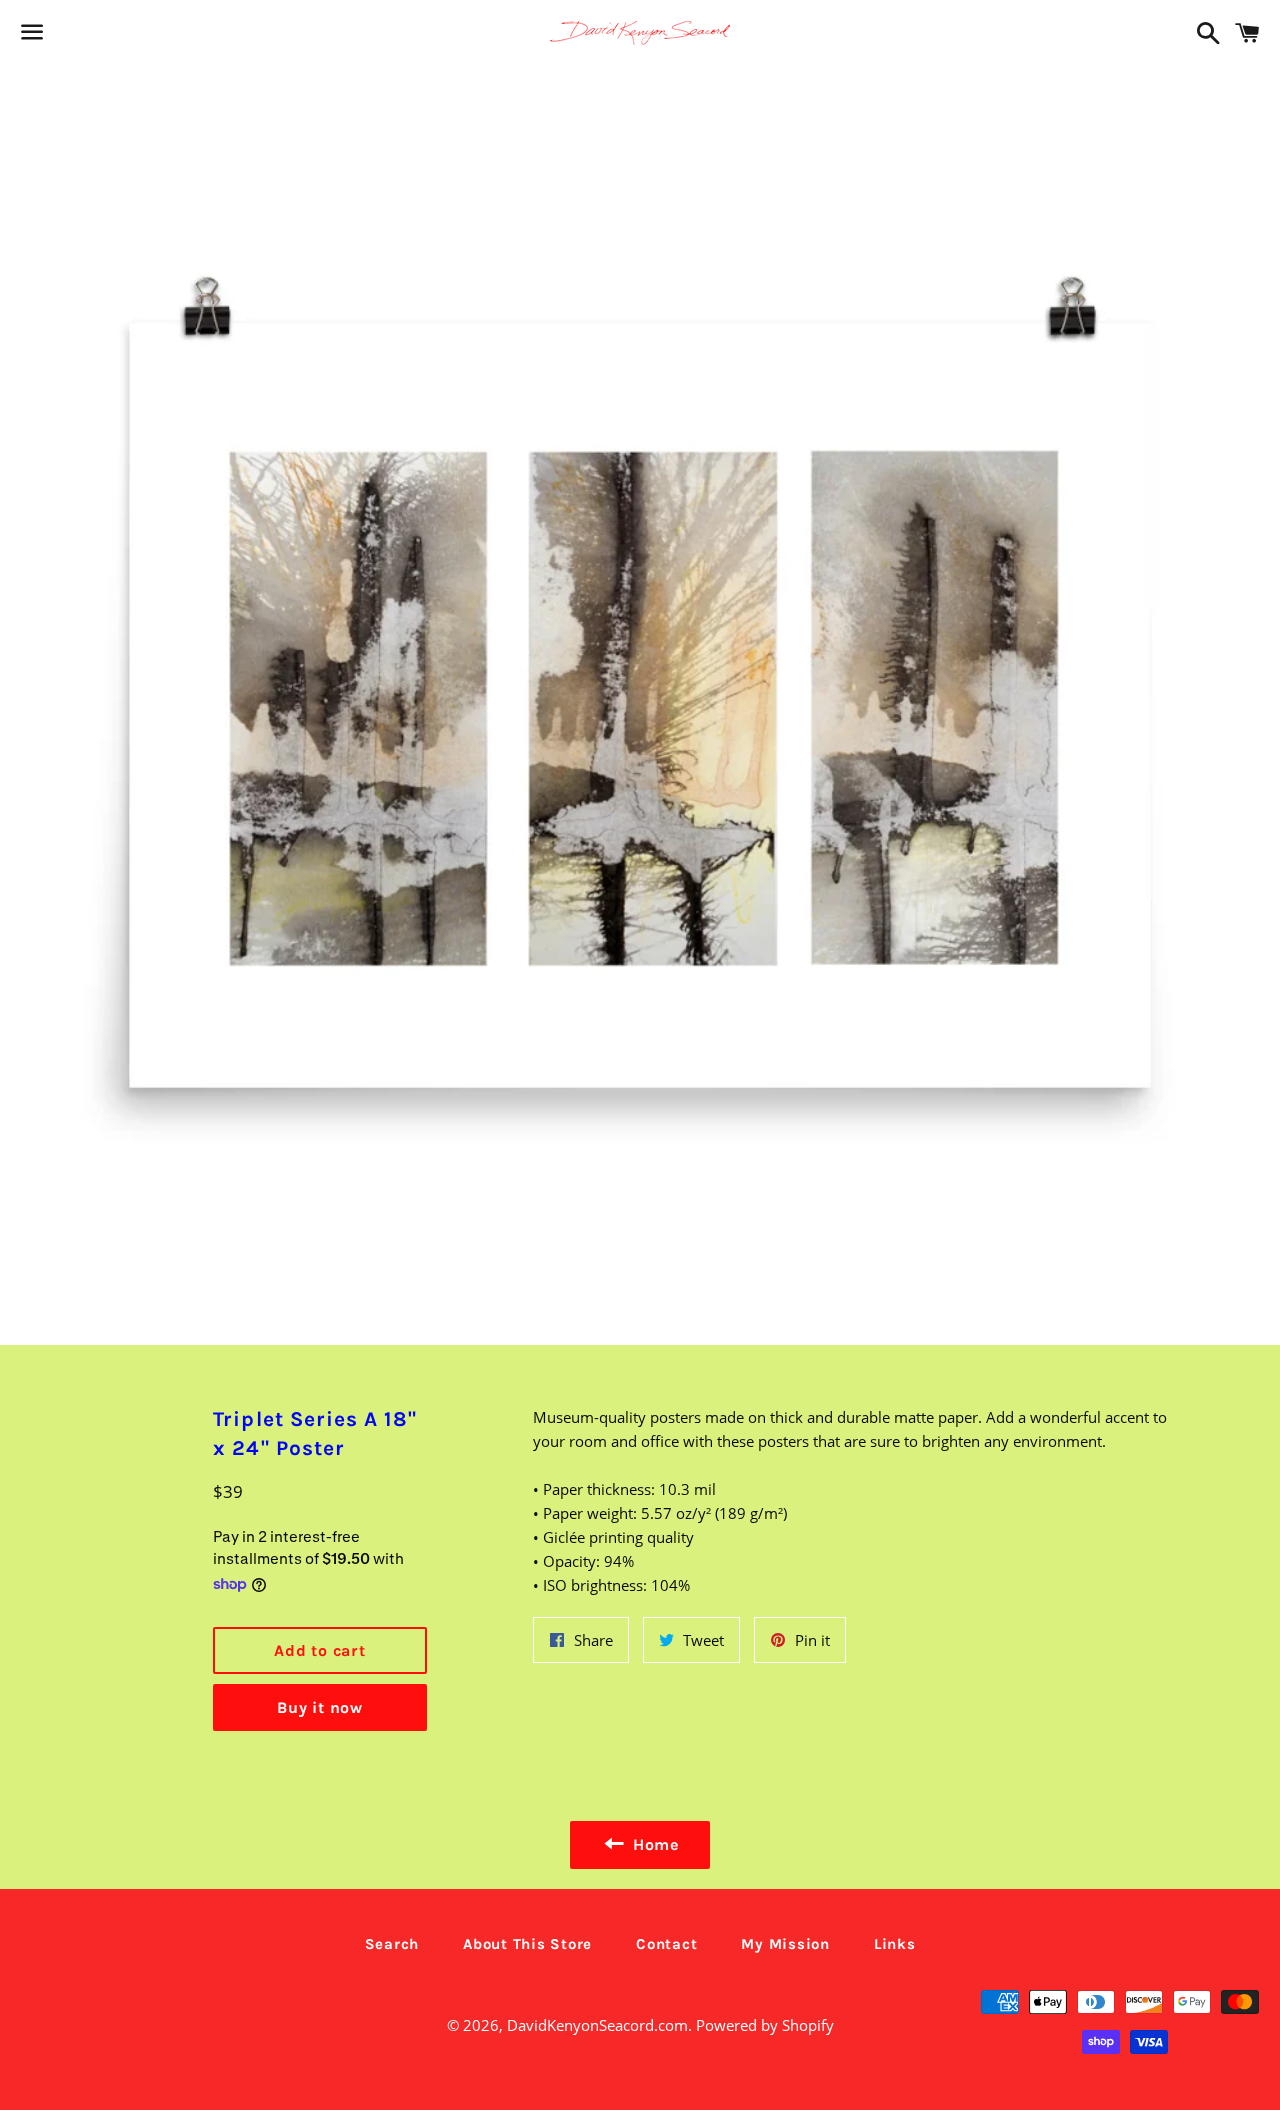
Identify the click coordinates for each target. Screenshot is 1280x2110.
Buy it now (320, 1707)
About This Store (527, 1944)
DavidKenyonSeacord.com (597, 2025)
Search (392, 1944)
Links (895, 1944)
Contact (666, 1944)
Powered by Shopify (765, 2025)
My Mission (785, 1944)
